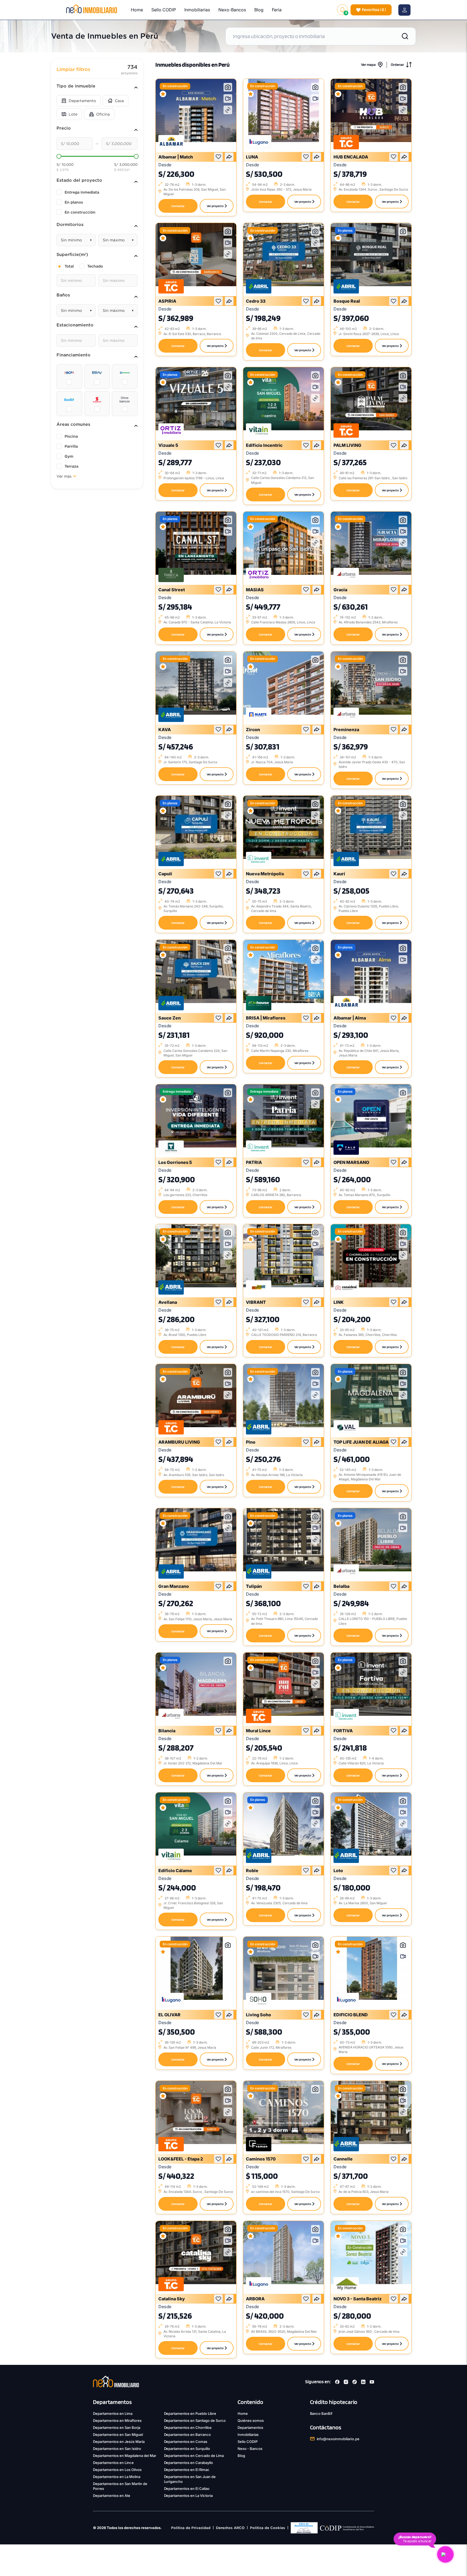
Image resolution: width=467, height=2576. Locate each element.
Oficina (103, 114)
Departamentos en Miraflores (117, 2420)
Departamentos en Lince (113, 2463)
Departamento (82, 101)
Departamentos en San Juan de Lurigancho (190, 2479)
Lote (73, 114)
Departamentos (250, 2428)
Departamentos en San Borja (117, 2428)
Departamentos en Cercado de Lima (194, 2456)
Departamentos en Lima (113, 2413)
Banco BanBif (321, 2413)
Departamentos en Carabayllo (189, 2463)
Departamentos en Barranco (188, 2435)
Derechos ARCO (230, 2528)
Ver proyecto (215, 206)
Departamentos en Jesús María (119, 2442)
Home (137, 10)
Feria (277, 10)
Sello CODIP (164, 10)
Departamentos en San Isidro (117, 2449)
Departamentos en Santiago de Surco (195, 2420)
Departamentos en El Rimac (187, 2470)
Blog (259, 10)
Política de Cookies (268, 2528)
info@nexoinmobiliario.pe (338, 2439)
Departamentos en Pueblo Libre (190, 2413)
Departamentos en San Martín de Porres (120, 2486)
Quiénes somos (251, 2420)
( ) (374, 10)
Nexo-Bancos (232, 10)
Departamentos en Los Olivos (117, 2470)
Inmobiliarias (197, 10)
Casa (119, 101)
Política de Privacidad (191, 2528)
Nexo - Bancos (250, 2449)
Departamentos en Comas (186, 2442)
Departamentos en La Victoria (189, 2496)
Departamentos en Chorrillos (188, 2428)
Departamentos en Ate (112, 2496)
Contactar (178, 206)
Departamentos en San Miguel (118, 2435)
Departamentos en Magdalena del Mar (125, 2456)
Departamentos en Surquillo (187, 2449)
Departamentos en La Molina (117, 2477)
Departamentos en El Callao (187, 2489)
